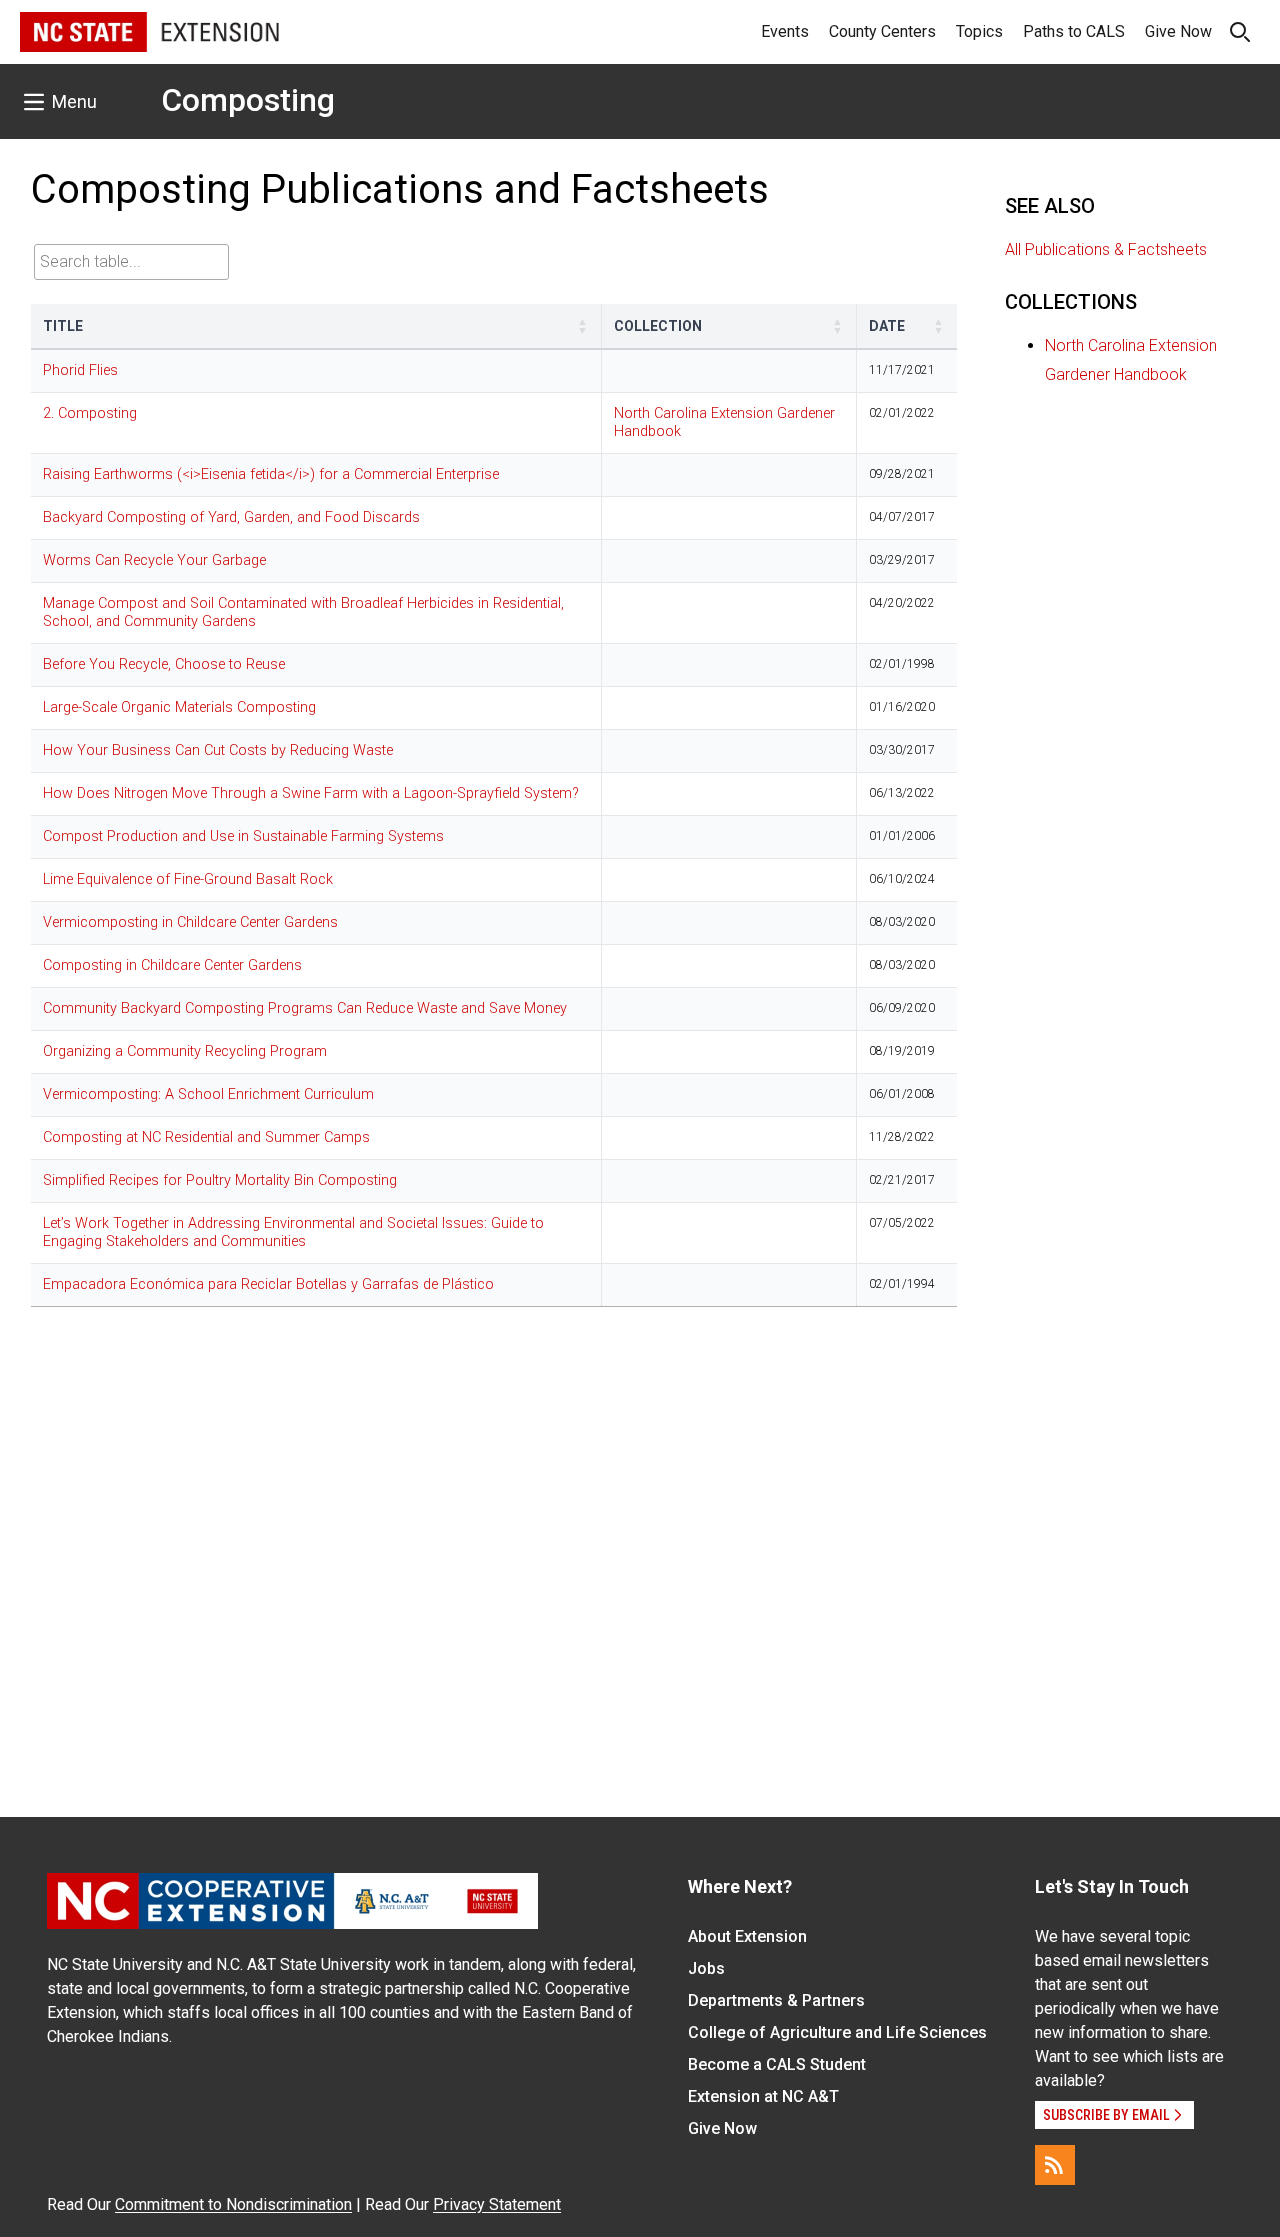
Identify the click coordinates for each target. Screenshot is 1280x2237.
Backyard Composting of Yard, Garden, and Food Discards (231, 517)
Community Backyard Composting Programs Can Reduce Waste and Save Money (305, 1008)
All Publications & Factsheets (1106, 249)
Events (785, 31)
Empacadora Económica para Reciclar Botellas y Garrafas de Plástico (268, 1284)
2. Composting (90, 413)
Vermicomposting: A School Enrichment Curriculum (208, 1094)
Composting (248, 100)
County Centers (882, 31)
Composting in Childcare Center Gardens (172, 965)
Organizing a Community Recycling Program (185, 1051)
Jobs (706, 1968)
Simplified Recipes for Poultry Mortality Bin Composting (220, 1180)
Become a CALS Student (777, 2064)
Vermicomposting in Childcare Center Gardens (190, 922)
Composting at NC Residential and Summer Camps (206, 1137)
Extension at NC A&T (763, 2096)
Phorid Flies (80, 370)
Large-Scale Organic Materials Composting (179, 707)
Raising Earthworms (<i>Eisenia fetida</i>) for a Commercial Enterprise (271, 474)
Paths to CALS (1074, 31)
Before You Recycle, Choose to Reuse (164, 664)
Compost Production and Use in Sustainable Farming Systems (243, 836)
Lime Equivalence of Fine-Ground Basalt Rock (188, 879)
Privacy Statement (497, 2204)
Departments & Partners (776, 2000)
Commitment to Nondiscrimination (233, 2204)
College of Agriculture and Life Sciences (837, 2032)
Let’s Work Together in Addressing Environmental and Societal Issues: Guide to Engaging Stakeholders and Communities (293, 1232)
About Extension (747, 1936)
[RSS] (1055, 2165)
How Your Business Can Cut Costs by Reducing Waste (218, 750)
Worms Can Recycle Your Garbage (154, 560)
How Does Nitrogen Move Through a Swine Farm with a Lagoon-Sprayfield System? (311, 793)
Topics (979, 31)
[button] (583, 326)
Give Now (1178, 31)
